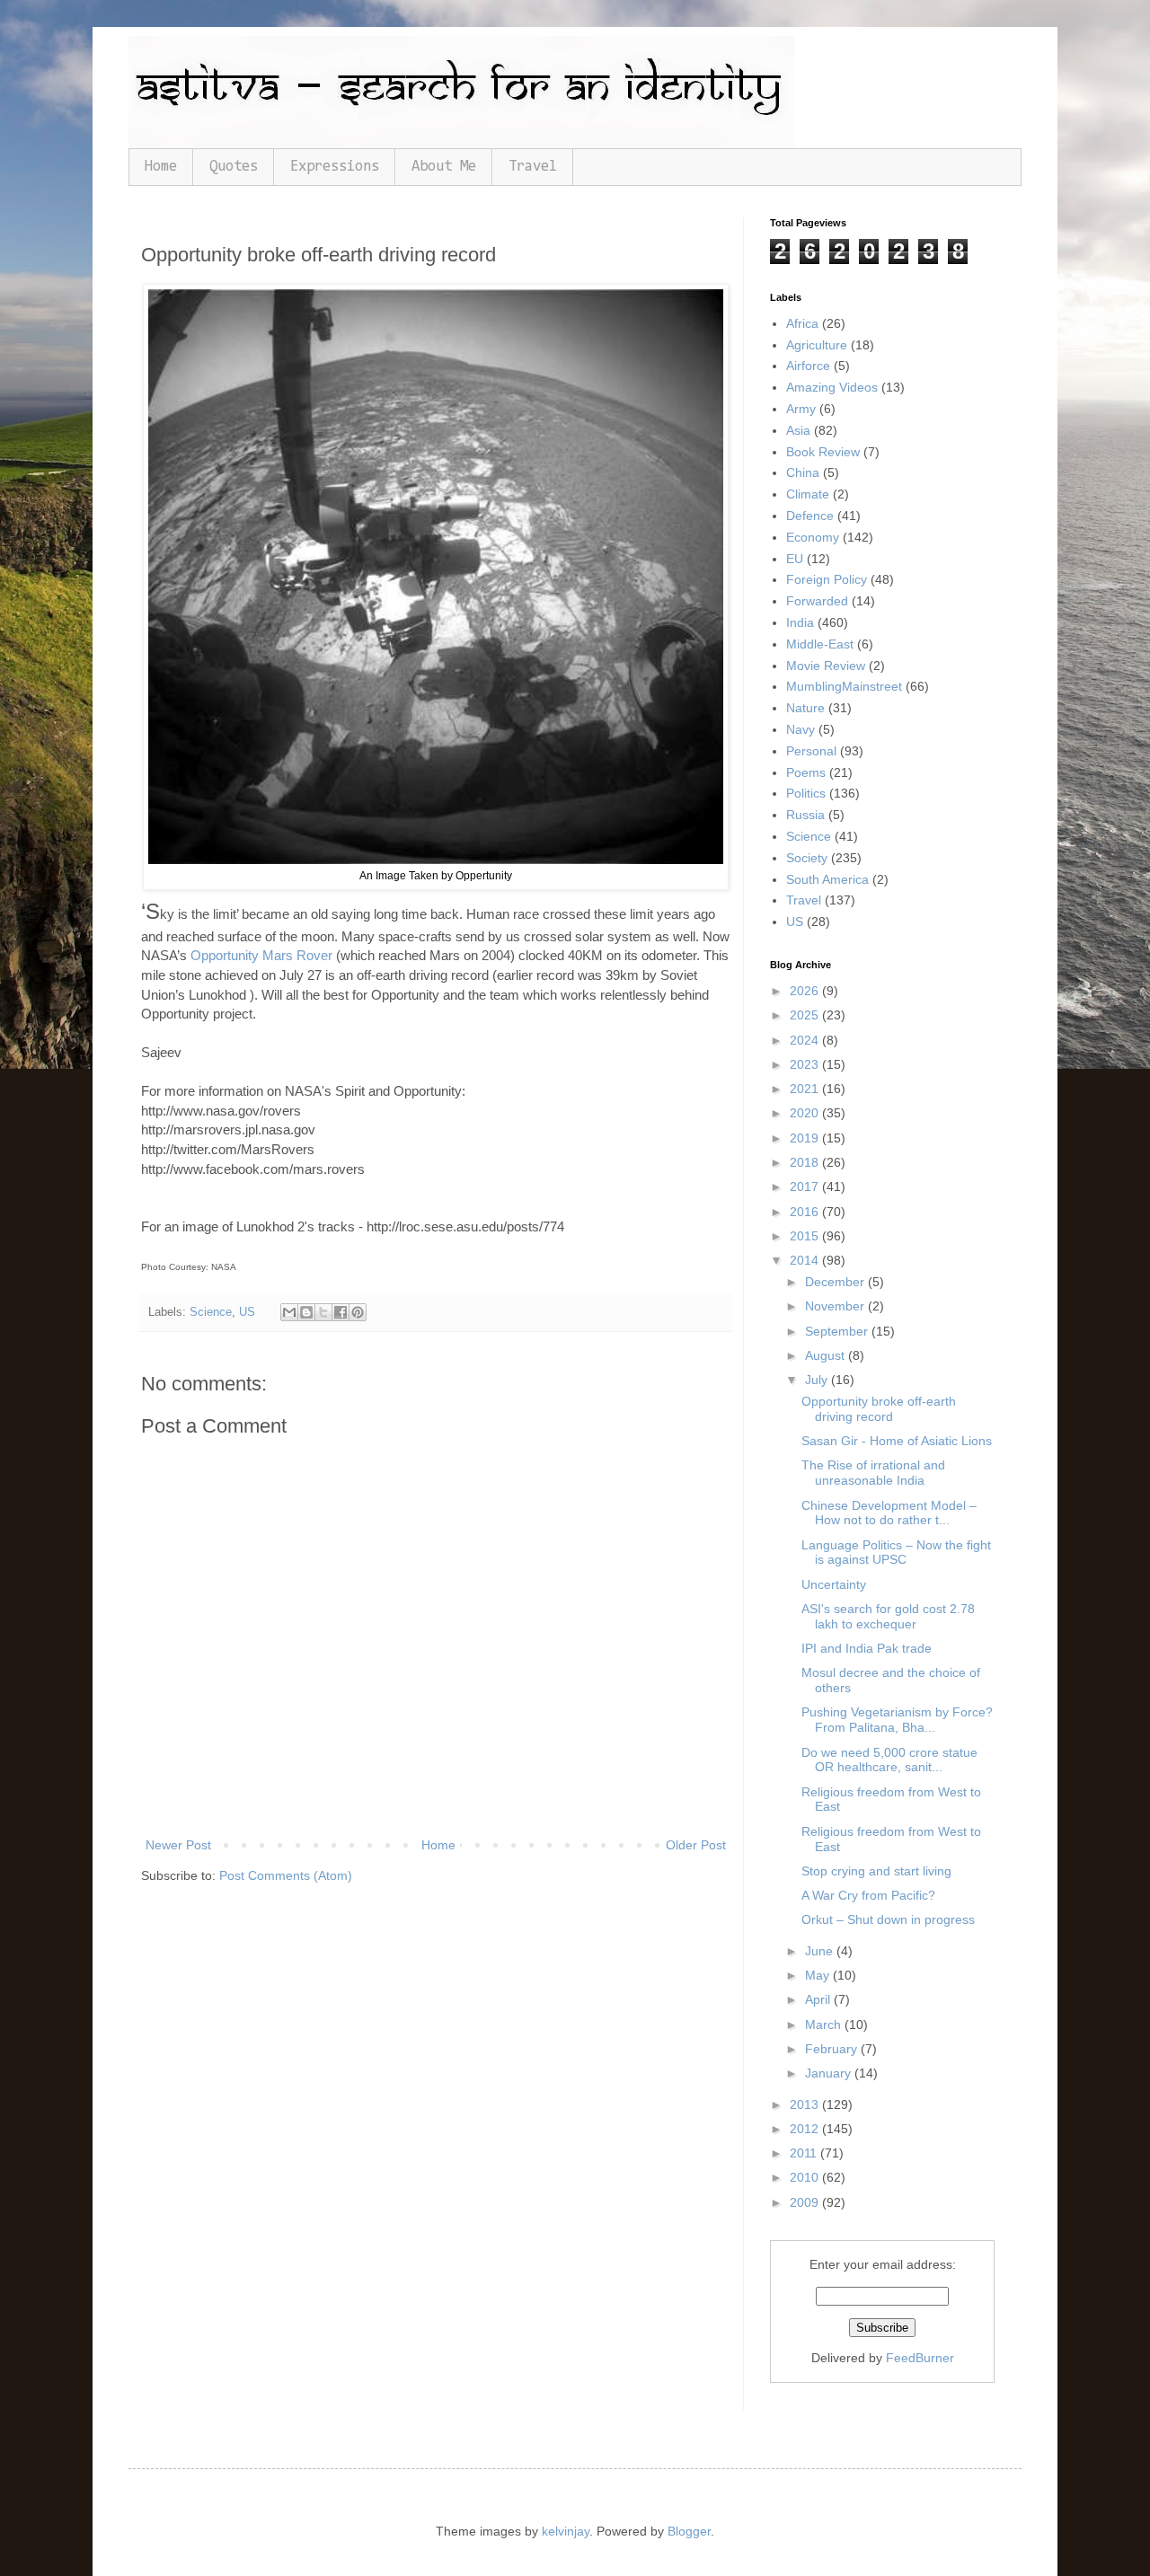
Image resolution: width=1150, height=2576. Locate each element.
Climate (808, 494)
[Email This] (289, 1312)
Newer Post (178, 1845)
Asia (798, 430)
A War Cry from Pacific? (868, 1895)
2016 (806, 1212)
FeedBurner (920, 2358)
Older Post (696, 1845)
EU (795, 559)
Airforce (808, 366)
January (830, 2073)
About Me (444, 167)
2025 (806, 1015)
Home (161, 167)
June (821, 1951)
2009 (806, 2202)
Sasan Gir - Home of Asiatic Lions (897, 1441)
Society (807, 858)
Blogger (689, 2531)
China (803, 472)
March (825, 2025)
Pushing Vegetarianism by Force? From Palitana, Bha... (897, 1720)
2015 (806, 1236)
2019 (806, 1138)
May (819, 1975)
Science (211, 1312)
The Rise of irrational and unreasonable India (873, 1473)
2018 (806, 1162)
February (833, 2049)
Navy (801, 729)
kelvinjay (566, 2531)
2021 (806, 1089)
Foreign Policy (827, 579)
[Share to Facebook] (341, 1312)
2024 (806, 1040)
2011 (805, 2153)
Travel (533, 167)
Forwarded (817, 601)
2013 (806, 2104)
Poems (806, 772)
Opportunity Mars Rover (261, 955)
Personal (811, 751)
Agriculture (817, 345)
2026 (806, 991)
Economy (813, 537)
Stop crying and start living (876, 1871)
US (247, 1312)
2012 (806, 2129)
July (818, 1380)
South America (827, 879)
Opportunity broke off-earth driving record (879, 1409)
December (836, 1282)
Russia (805, 815)
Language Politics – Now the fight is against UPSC (896, 1553)
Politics (806, 793)
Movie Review (826, 666)
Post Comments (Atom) (286, 1875)
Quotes (234, 167)
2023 (806, 1064)
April (819, 1999)
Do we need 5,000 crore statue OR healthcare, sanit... (889, 1760)
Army (801, 409)
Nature (805, 708)
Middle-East (820, 644)
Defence (810, 516)
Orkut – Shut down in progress (888, 1919)
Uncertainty (834, 1584)
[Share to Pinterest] (358, 1312)
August (827, 1355)
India (800, 622)
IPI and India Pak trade (867, 1648)
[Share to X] (323, 1312)
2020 (806, 1113)
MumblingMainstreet (844, 686)
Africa (802, 323)
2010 (806, 2177)
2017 (806, 1187)
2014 (806, 1260)
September (838, 1331)
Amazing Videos (832, 387)
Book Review (823, 452)
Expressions (335, 167)
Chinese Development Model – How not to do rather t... (889, 1513)
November (836, 1306)
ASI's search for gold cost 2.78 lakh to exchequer (888, 1616)
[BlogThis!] (306, 1312)
